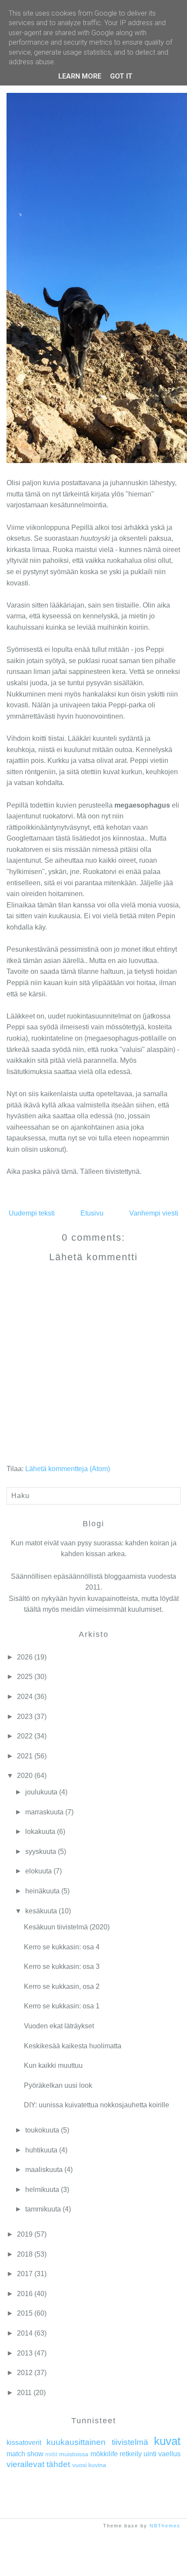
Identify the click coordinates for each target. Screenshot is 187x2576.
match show (25, 2454)
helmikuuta (42, 2190)
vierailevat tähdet (38, 2464)
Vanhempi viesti (154, 1213)
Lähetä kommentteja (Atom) (68, 1469)
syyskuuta (41, 1851)
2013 (25, 2353)
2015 (25, 2313)
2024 (25, 1697)
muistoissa (74, 2454)
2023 (25, 1717)
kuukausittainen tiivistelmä (97, 2442)
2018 (25, 2254)
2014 (25, 2333)
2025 (25, 1677)
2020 (25, 1776)
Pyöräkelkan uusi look (58, 2085)
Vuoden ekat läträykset (59, 2026)
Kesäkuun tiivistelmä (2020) (67, 1927)
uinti (150, 2454)
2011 (24, 2393)
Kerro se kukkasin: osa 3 (62, 1966)
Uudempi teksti (32, 1213)
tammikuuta (43, 2209)
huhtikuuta (41, 2150)
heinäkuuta (42, 1891)
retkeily (131, 2454)
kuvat (167, 2441)
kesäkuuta (41, 1911)
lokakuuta (40, 1832)
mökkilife (104, 2454)
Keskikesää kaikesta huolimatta (73, 2046)
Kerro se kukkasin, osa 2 (62, 1986)
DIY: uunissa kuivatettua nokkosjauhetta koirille (97, 2105)
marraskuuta (44, 1812)
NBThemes (165, 2526)
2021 (25, 1756)
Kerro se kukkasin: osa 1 (62, 2006)
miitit (51, 2454)
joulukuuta (41, 1792)
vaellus (169, 2454)
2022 (25, 1736)
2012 (25, 2373)
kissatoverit (24, 2443)
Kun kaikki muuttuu (53, 2065)
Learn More (80, 76)
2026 (25, 1657)
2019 (25, 2234)
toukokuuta (42, 2130)
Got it (121, 76)
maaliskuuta (44, 2170)
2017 (25, 2274)
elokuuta (38, 1871)
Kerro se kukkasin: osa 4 (62, 1947)
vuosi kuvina (89, 2465)
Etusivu (92, 1213)
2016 (25, 2294)
